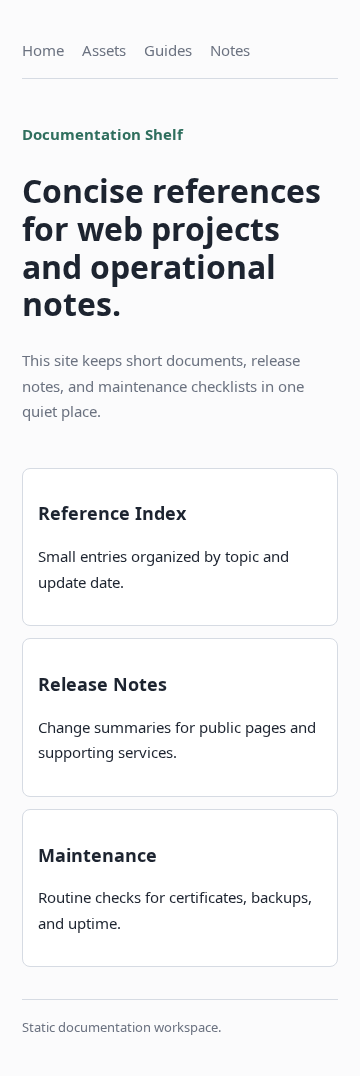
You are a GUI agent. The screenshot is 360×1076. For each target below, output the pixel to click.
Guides (168, 50)
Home (43, 50)
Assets (104, 50)
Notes (230, 50)
